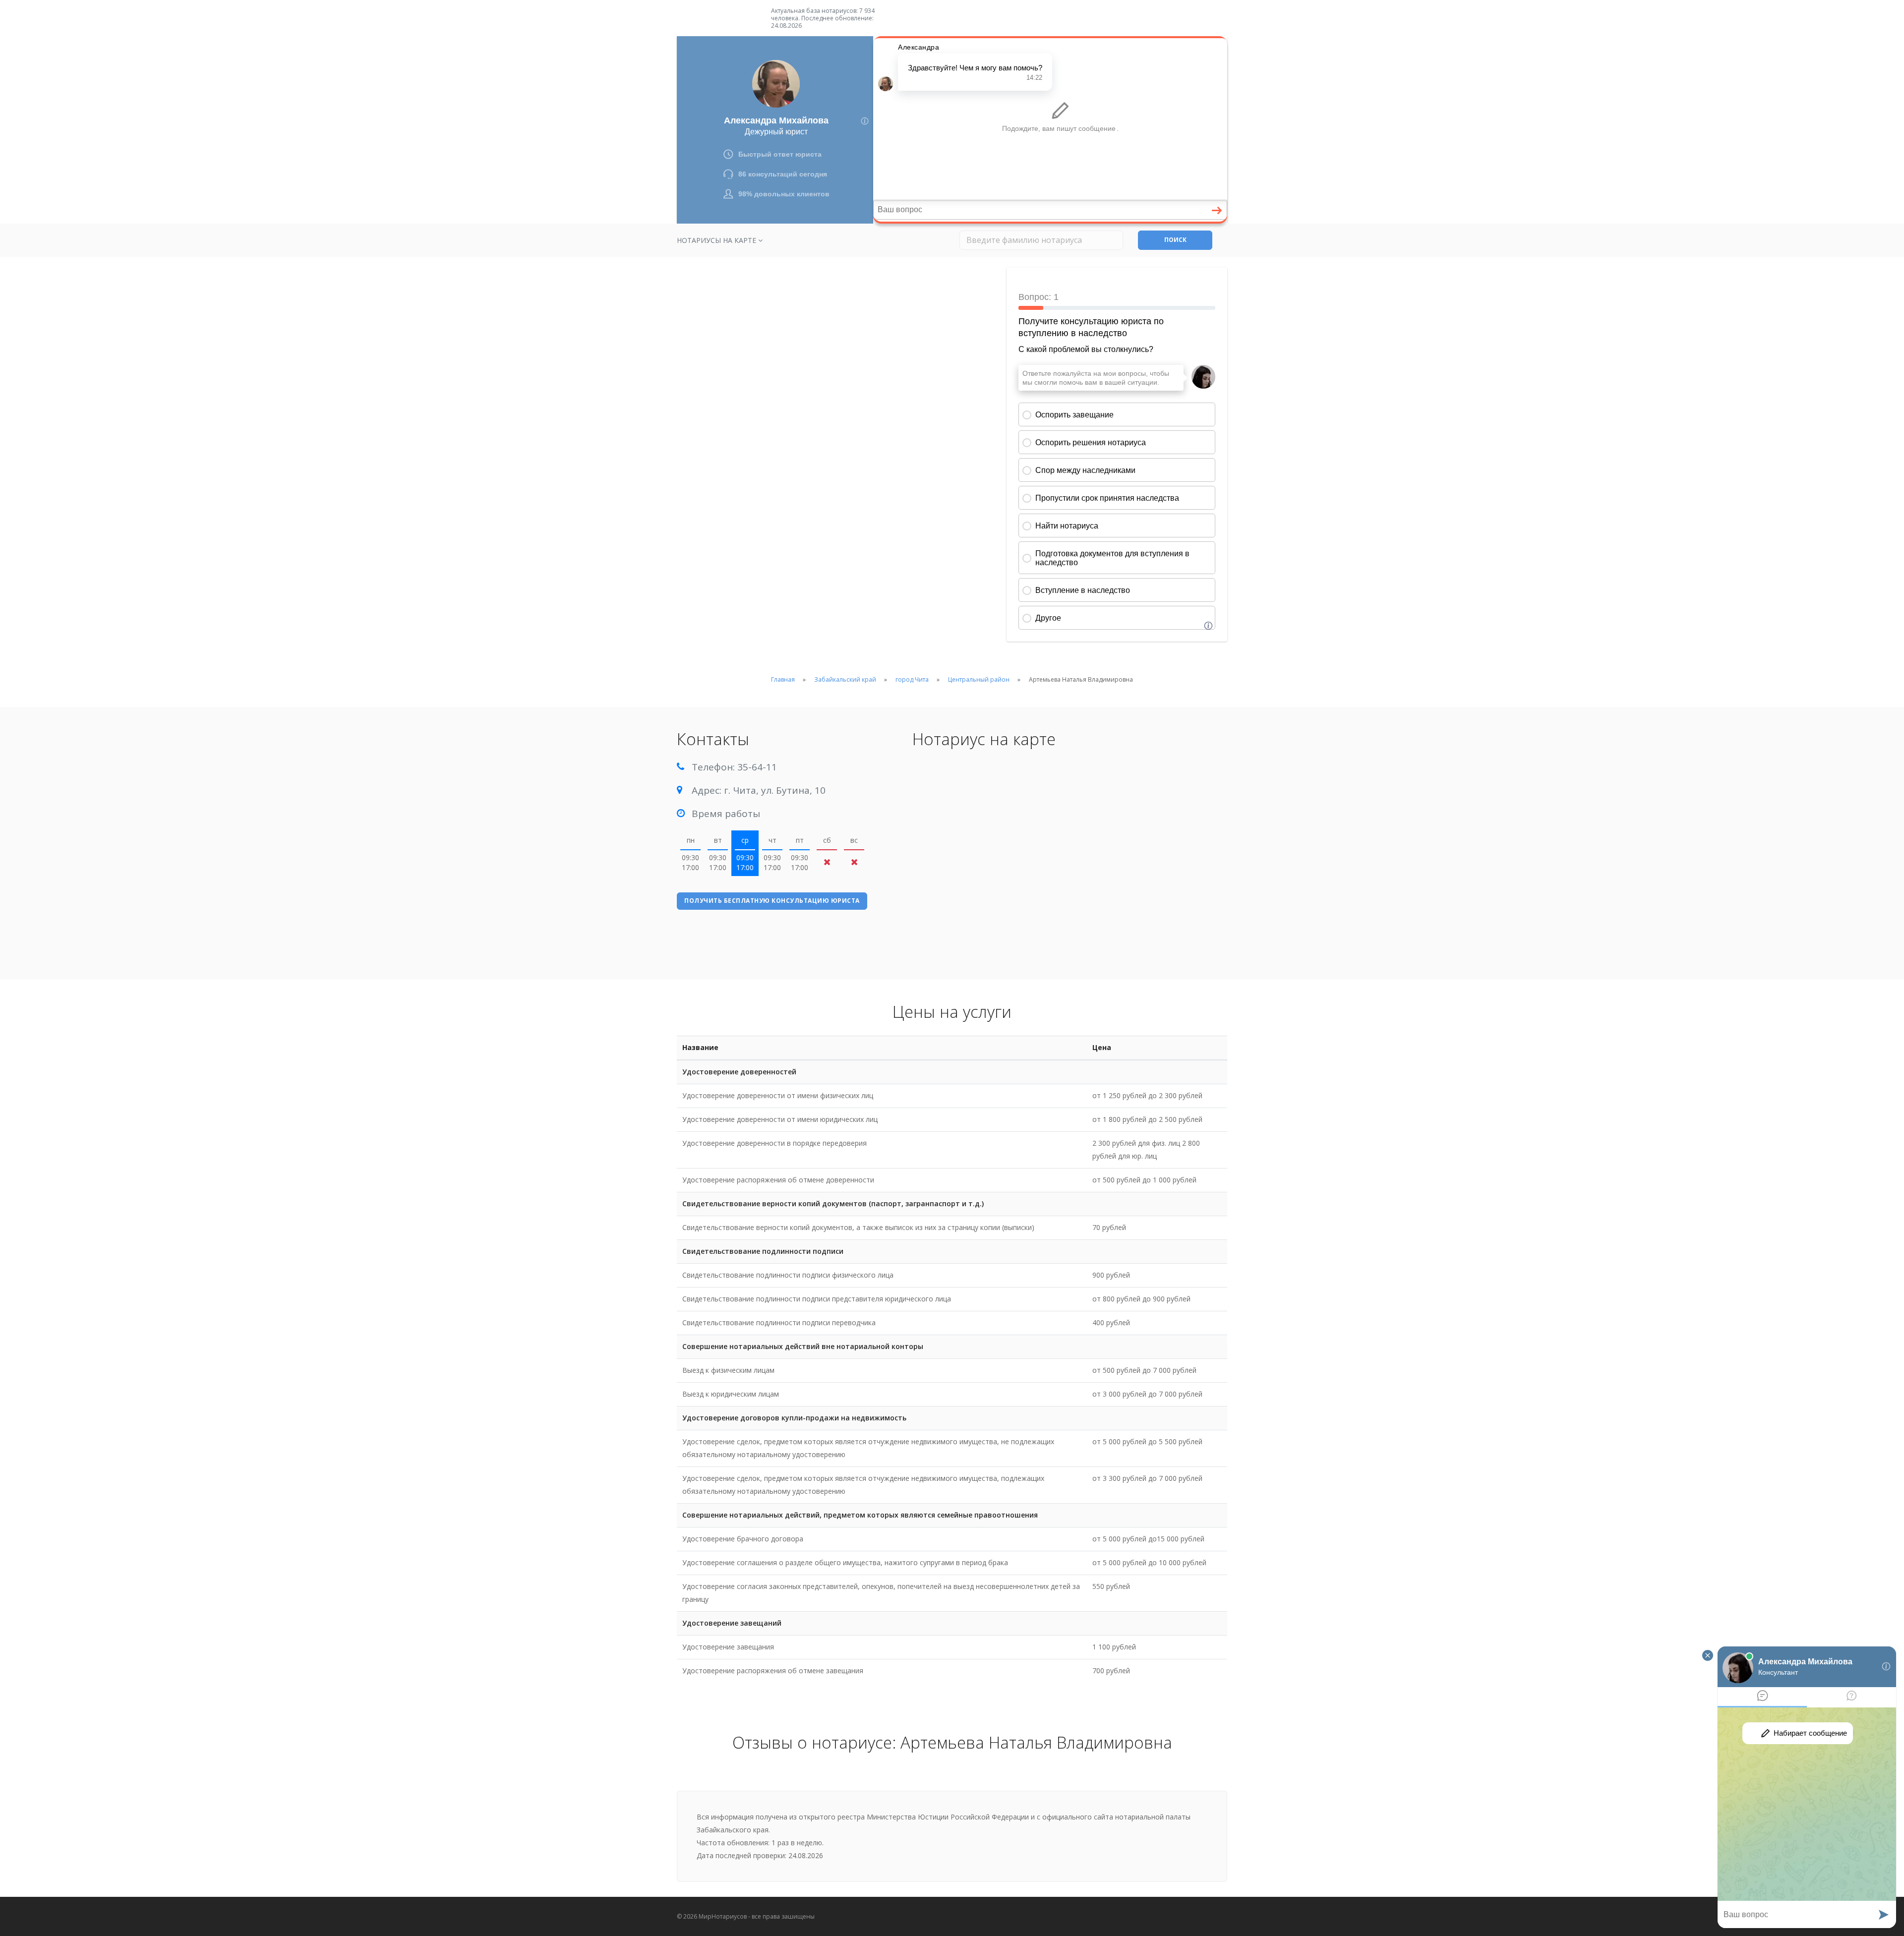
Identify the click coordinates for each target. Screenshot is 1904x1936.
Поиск (1175, 240)
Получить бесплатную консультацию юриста (772, 901)
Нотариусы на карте (717, 240)
